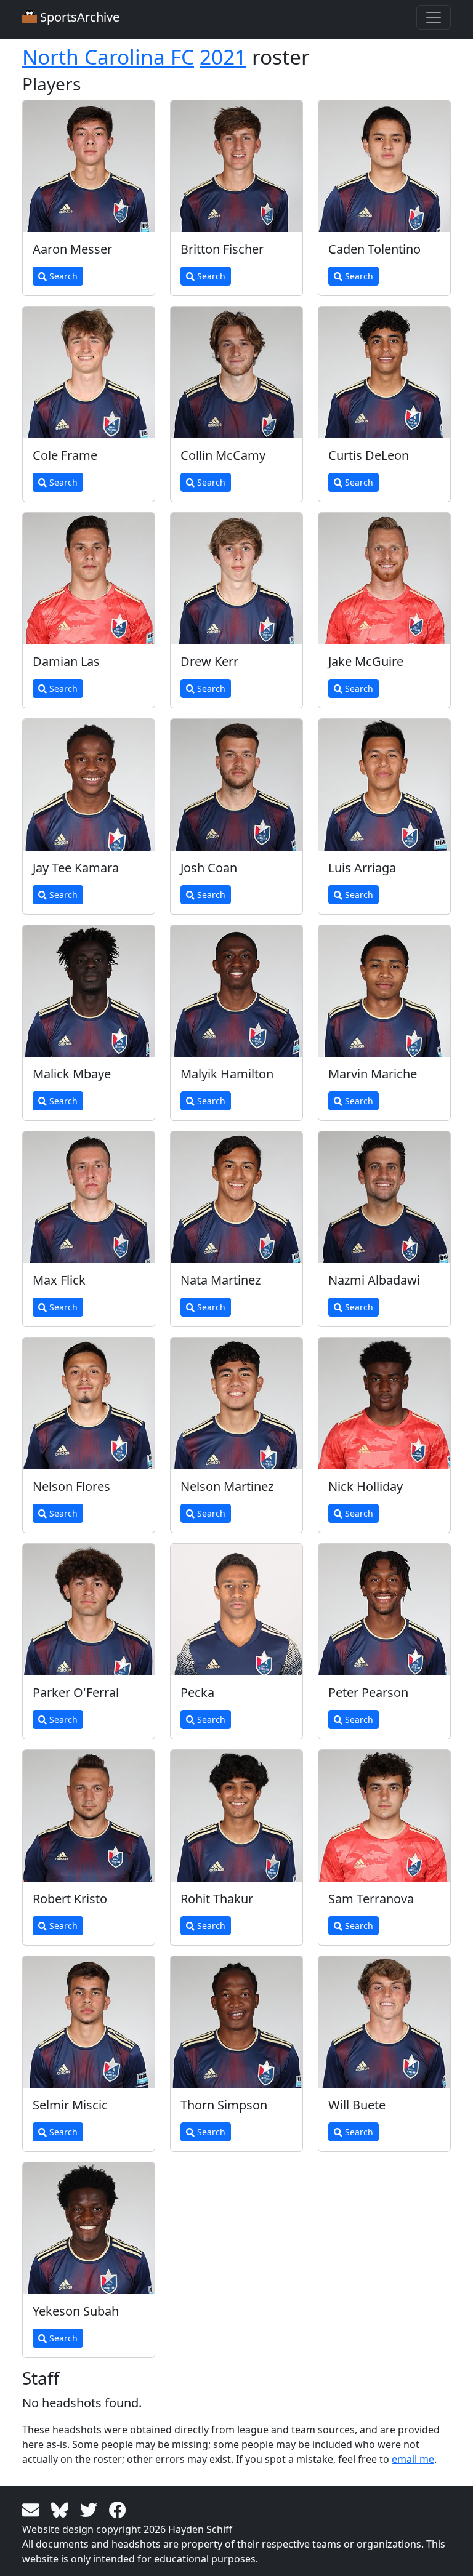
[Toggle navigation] (434, 17)
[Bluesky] (62, 2509)
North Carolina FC (108, 57)
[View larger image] (89, 166)
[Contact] (33, 2509)
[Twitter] (91, 2509)
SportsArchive (78, 17)
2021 (223, 57)
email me (413, 2459)
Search (62, 276)
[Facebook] (118, 2509)
